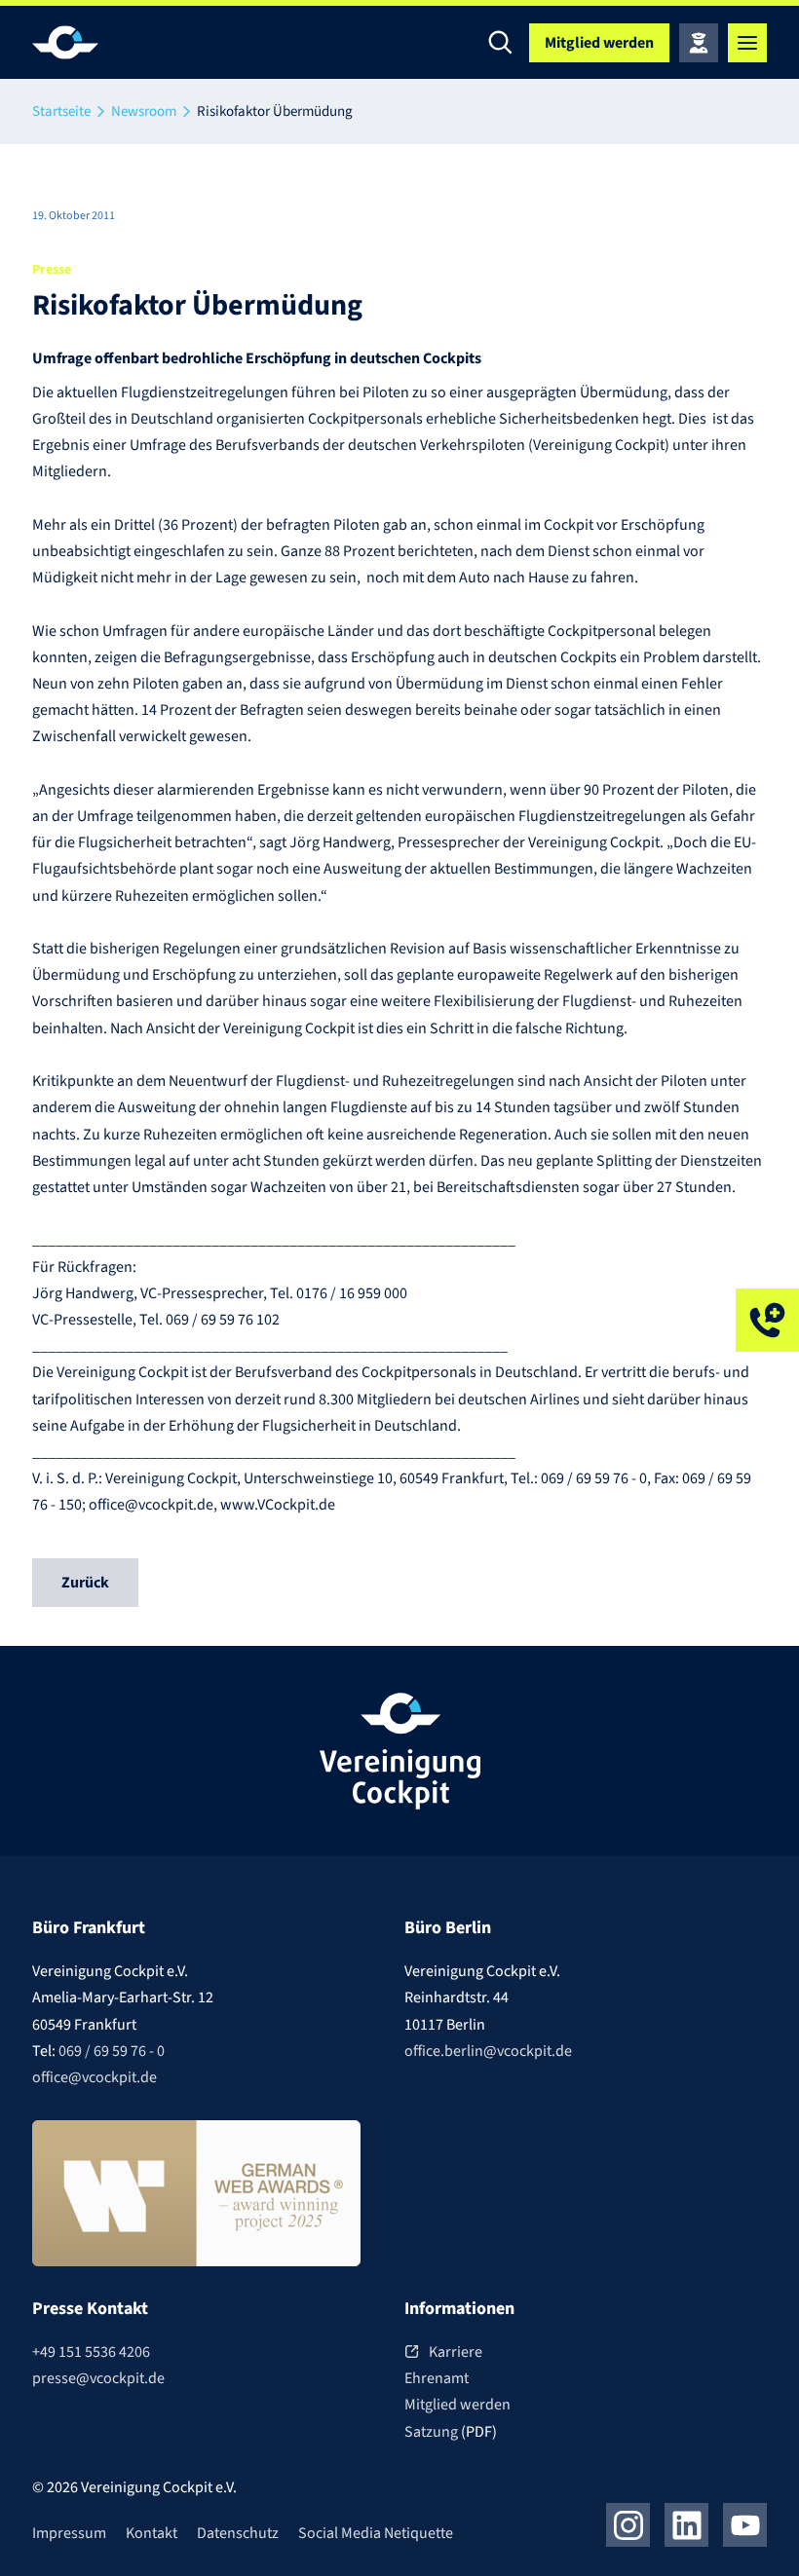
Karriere (456, 2352)
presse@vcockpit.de (98, 2378)
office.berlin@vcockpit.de (488, 2051)
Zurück (85, 1583)
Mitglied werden (457, 2405)
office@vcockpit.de (95, 2077)
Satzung (433, 2432)
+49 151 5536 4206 (91, 2352)
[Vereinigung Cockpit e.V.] (91, 42)
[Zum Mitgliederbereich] (699, 43)
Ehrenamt (437, 2378)
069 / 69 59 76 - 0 (112, 2051)
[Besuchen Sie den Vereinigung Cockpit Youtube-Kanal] (745, 2525)
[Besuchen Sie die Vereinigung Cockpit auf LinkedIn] (686, 2525)
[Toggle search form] (500, 43)
